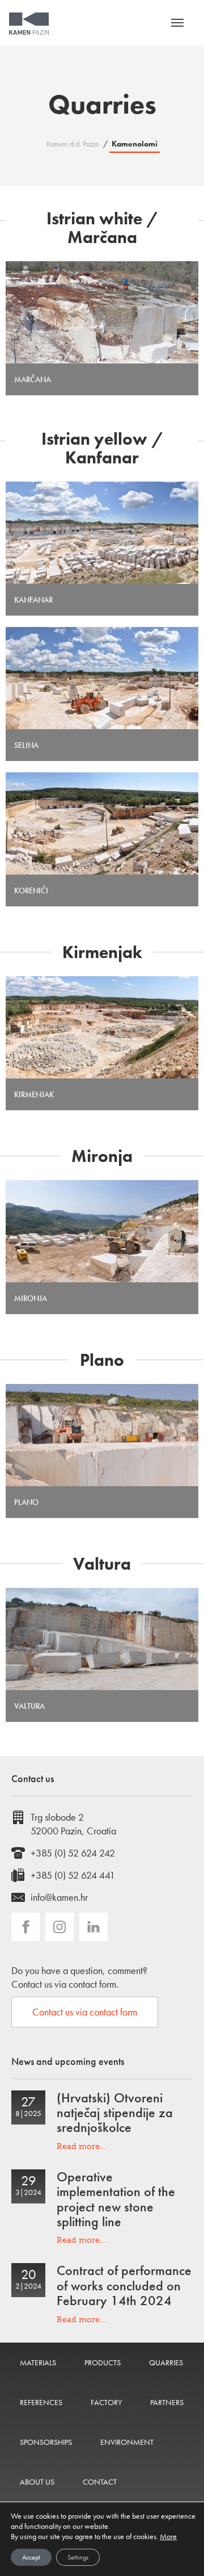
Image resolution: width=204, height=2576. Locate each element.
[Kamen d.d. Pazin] (29, 24)
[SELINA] (102, 678)
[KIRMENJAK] (102, 1027)
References (41, 2402)
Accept (31, 2557)
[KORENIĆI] (102, 823)
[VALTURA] (102, 1639)
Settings (78, 2557)
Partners (167, 2402)
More (168, 2536)
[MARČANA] (102, 312)
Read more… (81, 2146)
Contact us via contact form (85, 2012)
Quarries (166, 2362)
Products (103, 2362)
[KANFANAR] (102, 533)
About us (37, 2482)
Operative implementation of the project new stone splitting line (116, 2199)
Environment (127, 2442)
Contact (100, 2482)
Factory (106, 2402)
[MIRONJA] (102, 1231)
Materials (38, 2362)
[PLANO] (102, 1435)
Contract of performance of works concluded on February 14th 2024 (124, 2285)
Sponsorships (46, 2442)
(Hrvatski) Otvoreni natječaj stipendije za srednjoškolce (115, 2113)
